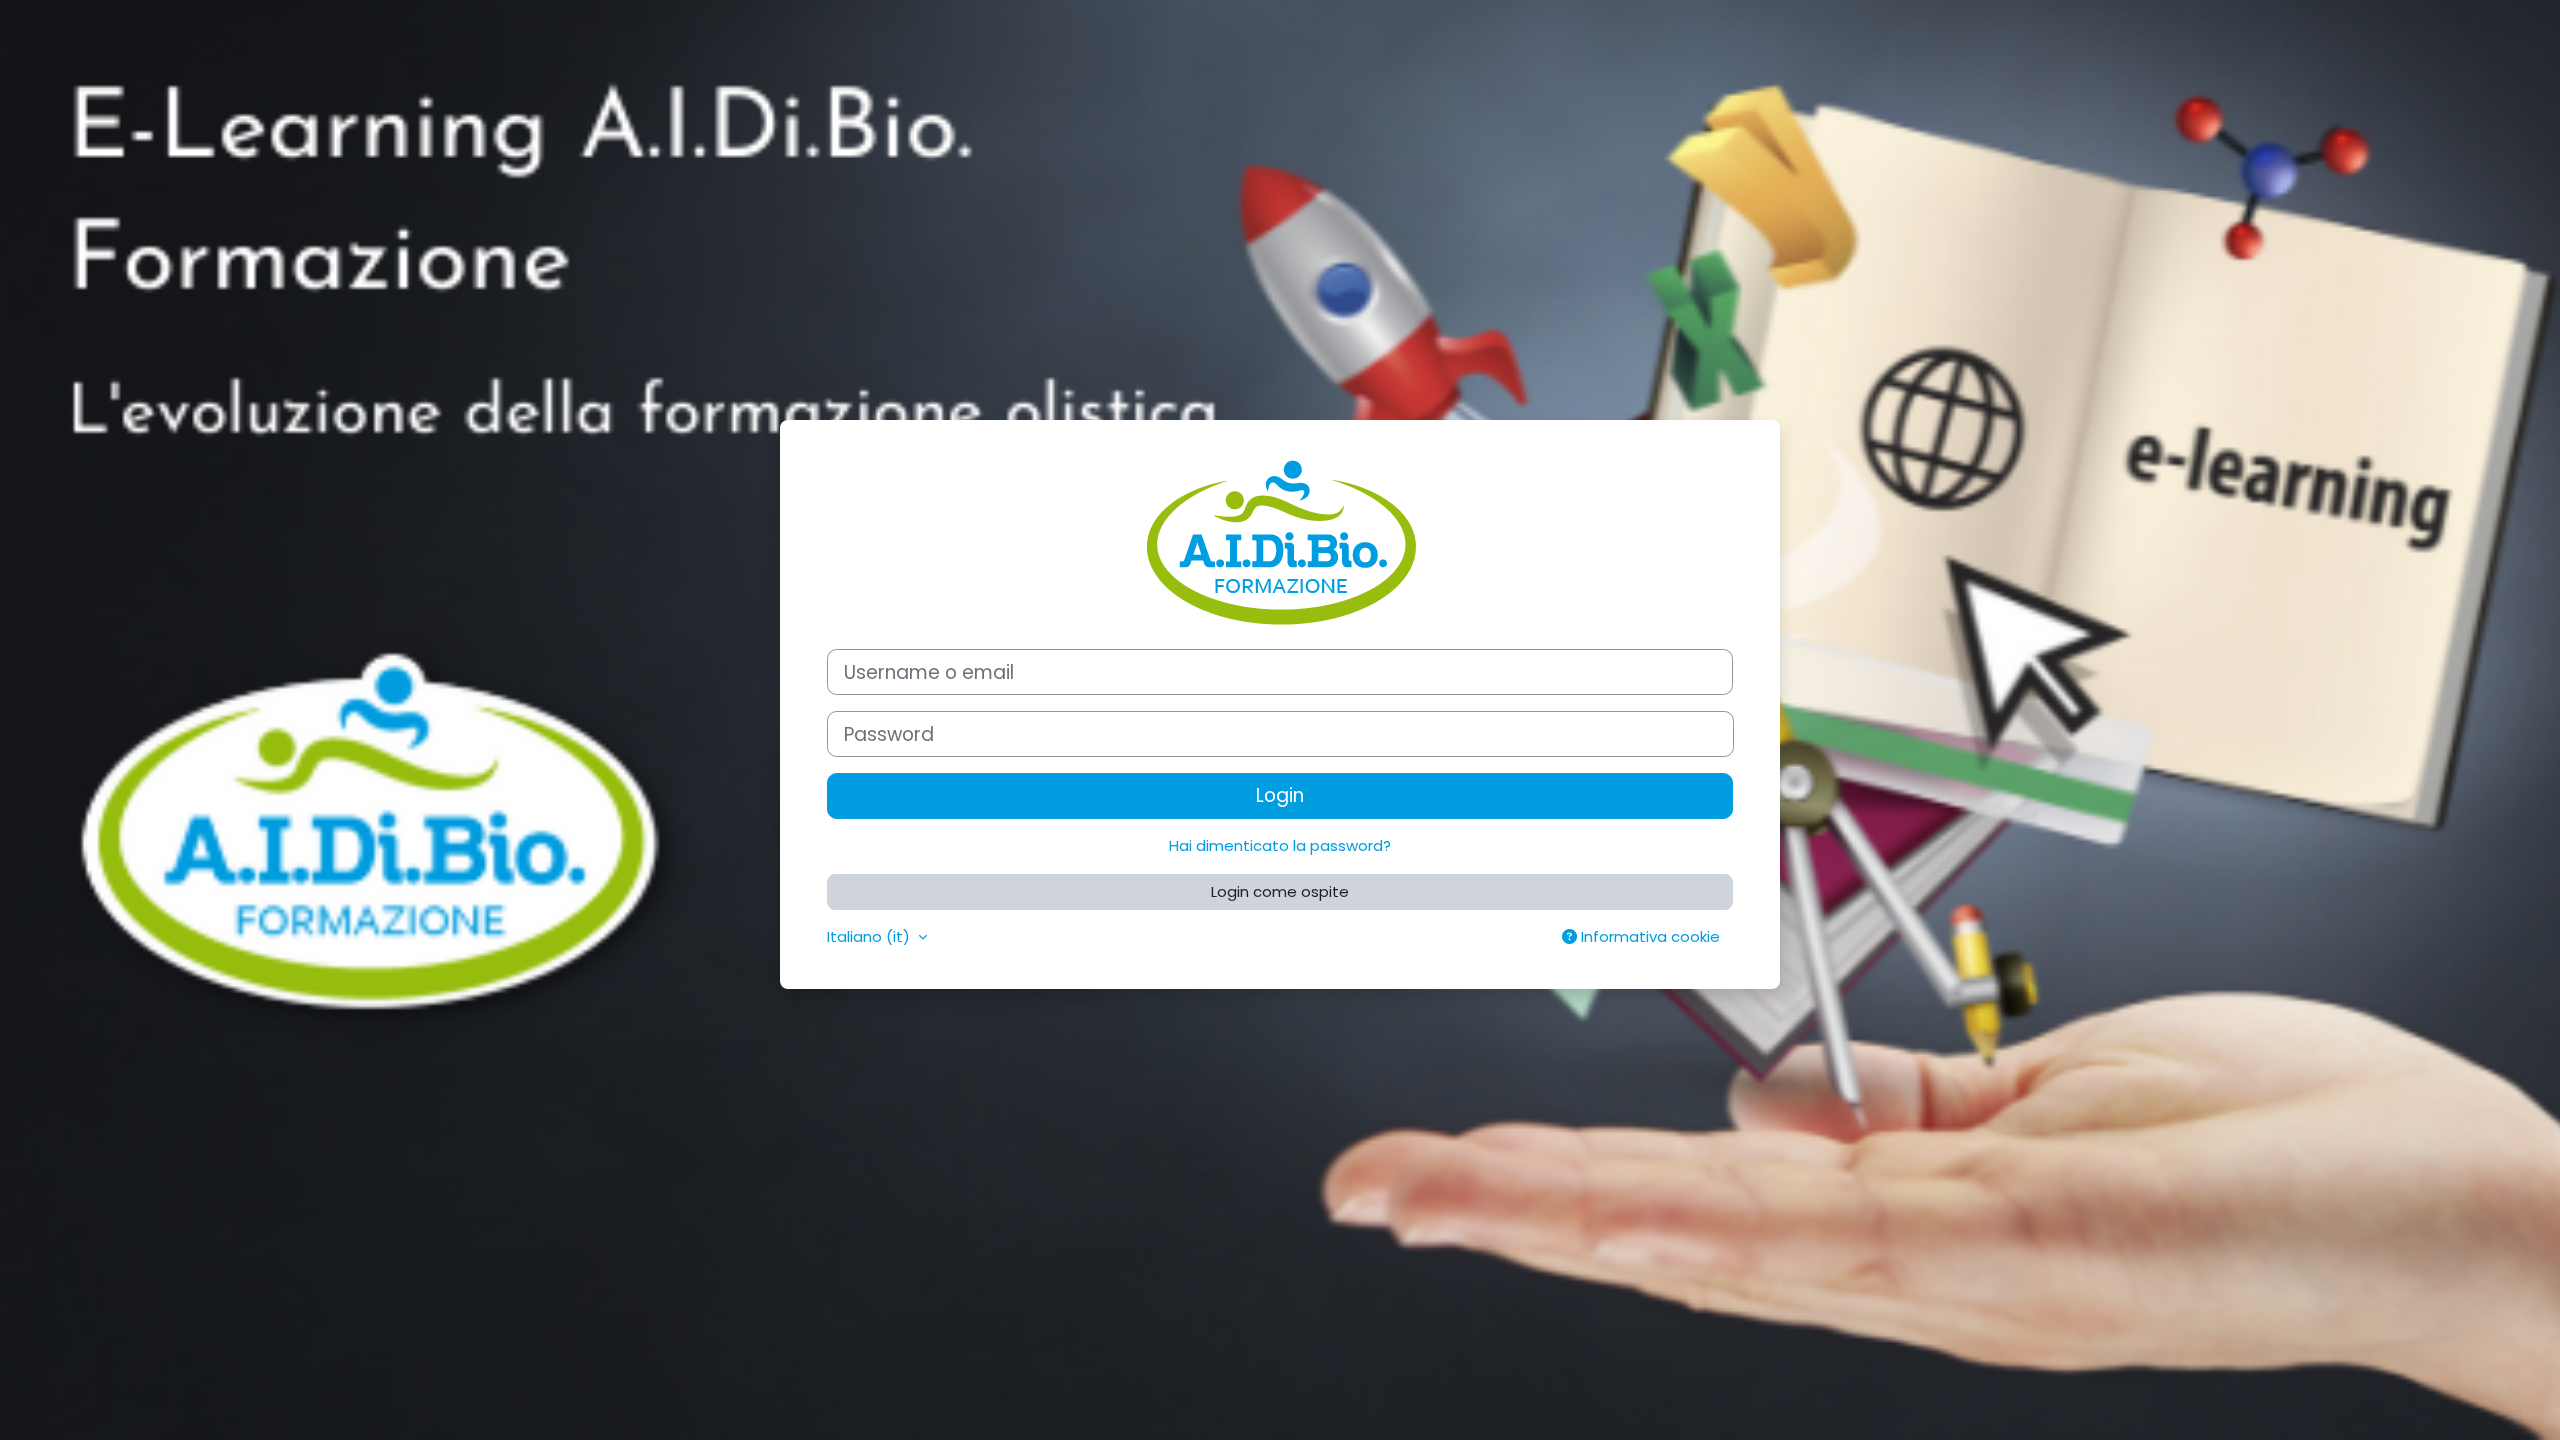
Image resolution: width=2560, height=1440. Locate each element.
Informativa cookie (1648, 936)
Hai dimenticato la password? (1280, 845)
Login (1280, 795)
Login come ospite (1280, 891)
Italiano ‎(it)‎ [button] (870, 936)
